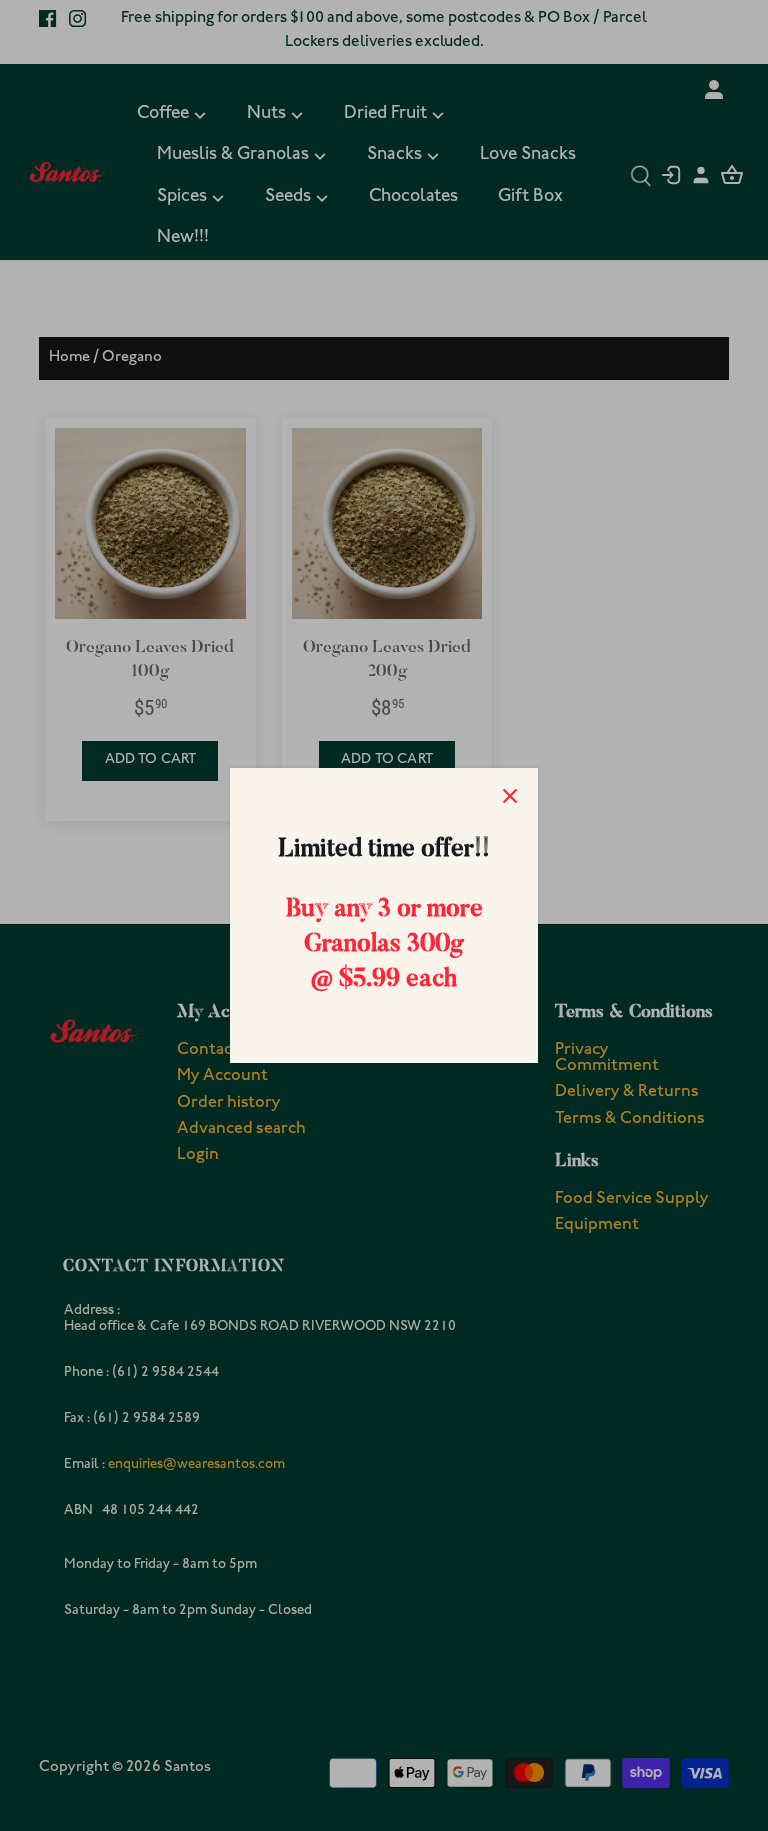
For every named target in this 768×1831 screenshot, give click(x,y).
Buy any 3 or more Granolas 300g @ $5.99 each (384, 945)
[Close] (510, 796)
